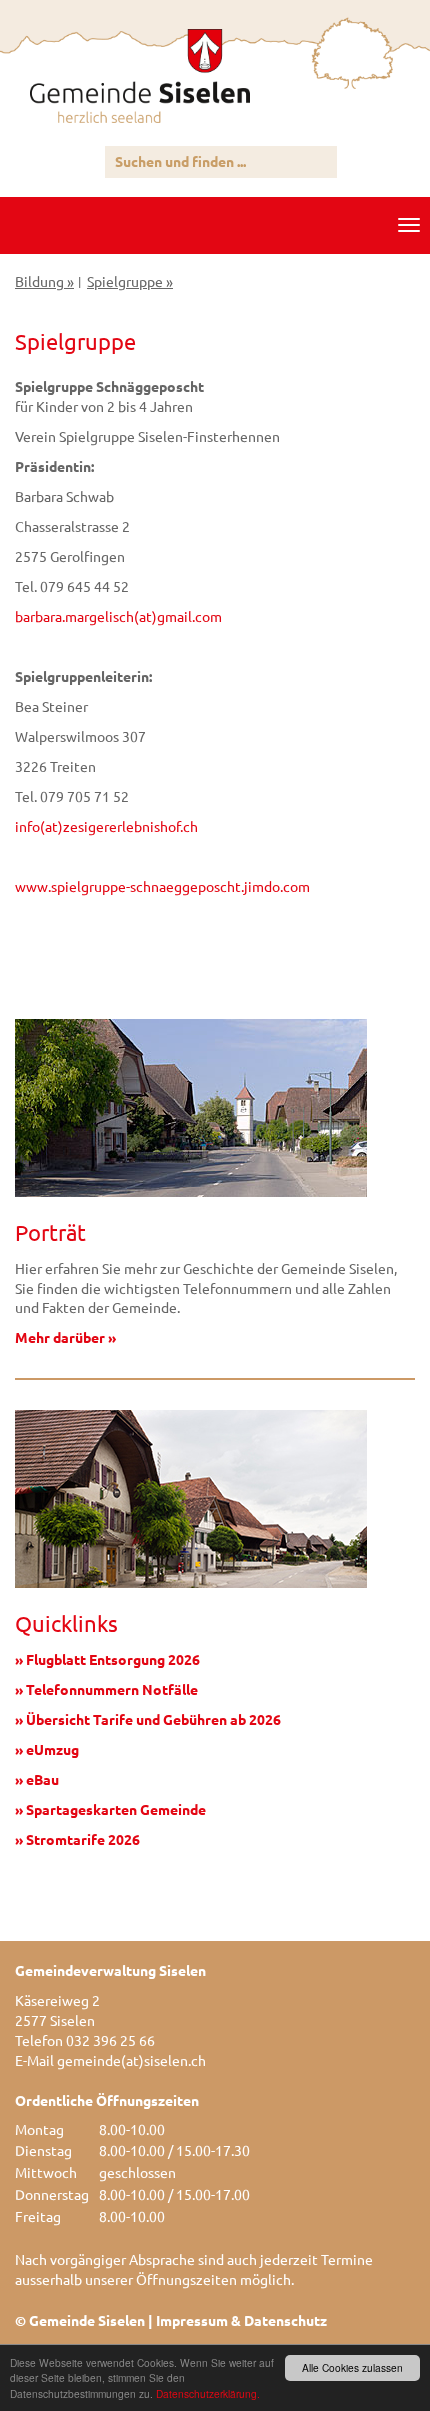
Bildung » (44, 281)
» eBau (37, 1779)
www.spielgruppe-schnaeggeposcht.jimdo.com (162, 886)
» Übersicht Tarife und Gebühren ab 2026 (148, 1719)
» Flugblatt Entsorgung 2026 (107, 1659)
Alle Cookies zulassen (352, 2367)
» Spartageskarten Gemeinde (110, 1809)
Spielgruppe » (130, 281)
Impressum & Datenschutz (241, 2320)
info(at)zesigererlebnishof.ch (106, 826)
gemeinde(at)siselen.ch (131, 2060)
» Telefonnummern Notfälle (106, 1689)
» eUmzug (47, 1749)
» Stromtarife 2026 (77, 1839)
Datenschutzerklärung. (208, 2393)
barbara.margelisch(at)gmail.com (118, 616)
